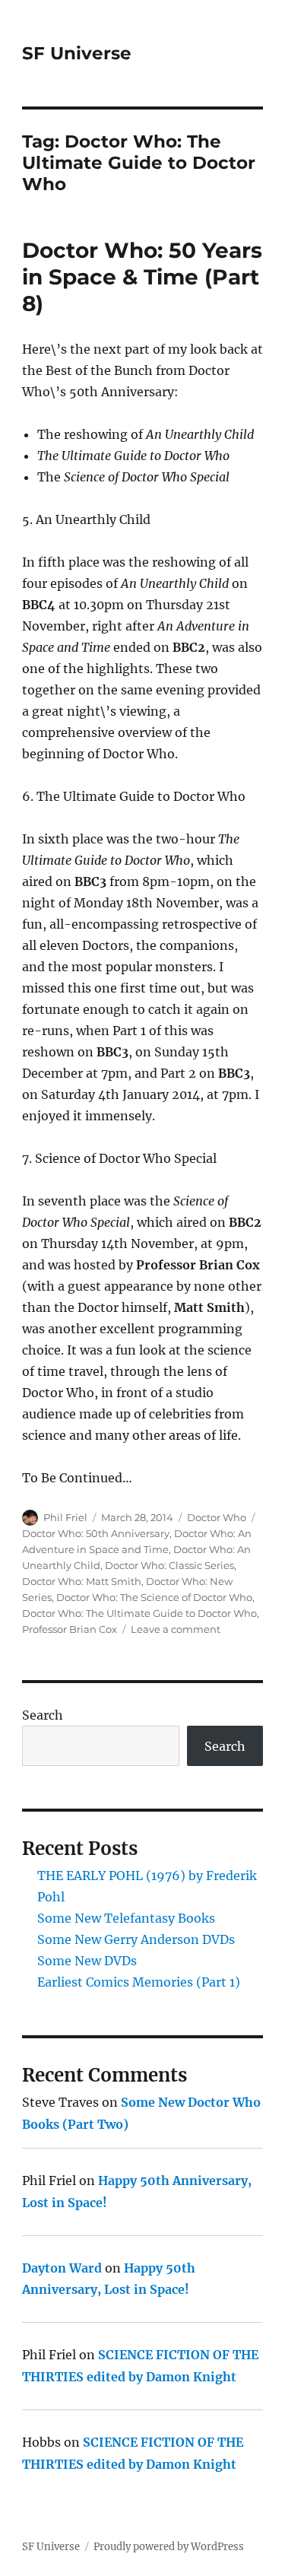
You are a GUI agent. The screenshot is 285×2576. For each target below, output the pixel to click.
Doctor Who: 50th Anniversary (96, 1533)
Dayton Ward (62, 2268)
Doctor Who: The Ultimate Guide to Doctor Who (139, 1613)
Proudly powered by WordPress (169, 2547)
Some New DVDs (87, 1961)
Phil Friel (65, 1517)
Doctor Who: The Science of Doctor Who (154, 1597)
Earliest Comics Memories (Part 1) (139, 1982)
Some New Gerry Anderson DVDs (136, 1939)
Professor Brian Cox (70, 1629)
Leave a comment (176, 1629)
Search (43, 1715)
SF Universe (77, 53)
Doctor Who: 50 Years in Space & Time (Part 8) (142, 277)
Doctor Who (217, 1517)
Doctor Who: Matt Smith (82, 1581)
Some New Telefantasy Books (126, 1918)
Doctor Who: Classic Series (169, 1565)
